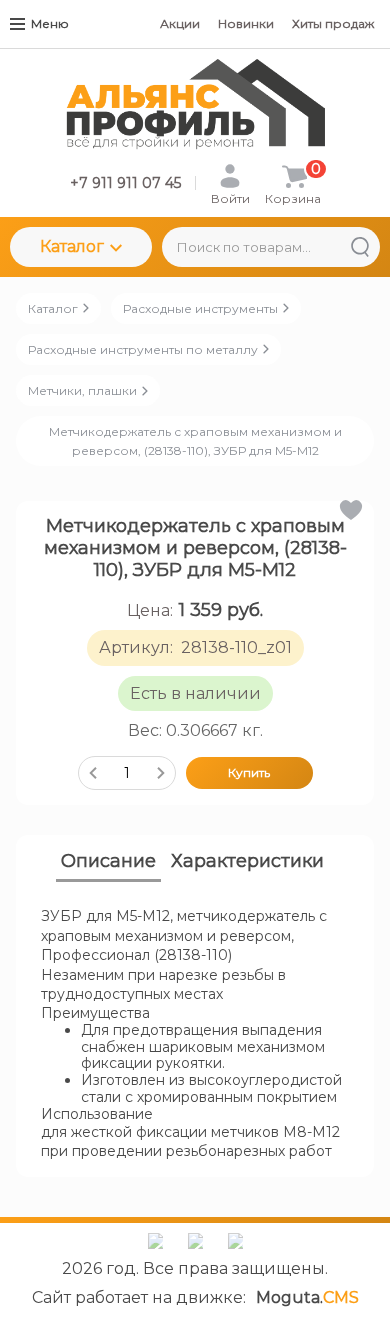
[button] (349, 510)
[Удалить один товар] (93, 773)
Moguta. (307, 1297)
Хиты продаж (333, 23)
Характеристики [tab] (247, 861)
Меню (50, 23)
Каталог (72, 246)
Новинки (246, 23)
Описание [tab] (108, 861)
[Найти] (360, 247)
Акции (180, 23)
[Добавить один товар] (161, 773)
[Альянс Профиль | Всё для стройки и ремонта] (195, 104)
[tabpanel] (195, 1034)
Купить (249, 772)
